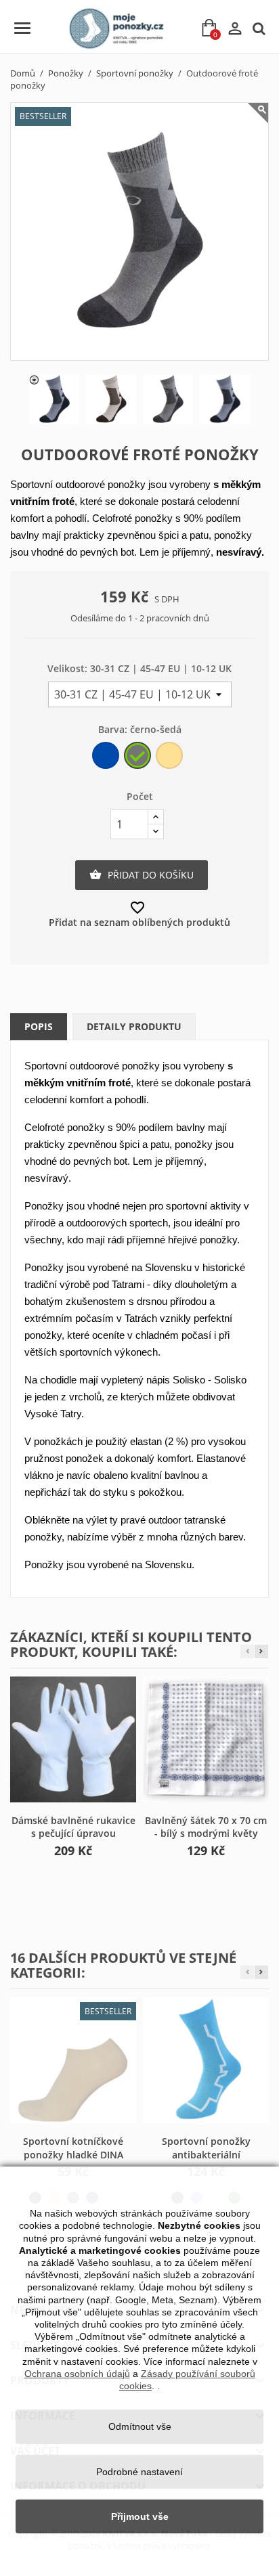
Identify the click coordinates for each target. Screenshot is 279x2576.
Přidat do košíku (142, 875)
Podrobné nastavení (139, 2472)
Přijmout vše (140, 2516)
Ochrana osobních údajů (77, 2374)
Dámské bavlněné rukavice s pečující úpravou (73, 1827)
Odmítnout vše (140, 2426)
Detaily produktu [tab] (134, 1026)
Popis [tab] (39, 1026)
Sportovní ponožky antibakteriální (206, 2148)
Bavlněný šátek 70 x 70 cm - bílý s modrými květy (206, 1827)
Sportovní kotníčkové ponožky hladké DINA (73, 2148)
